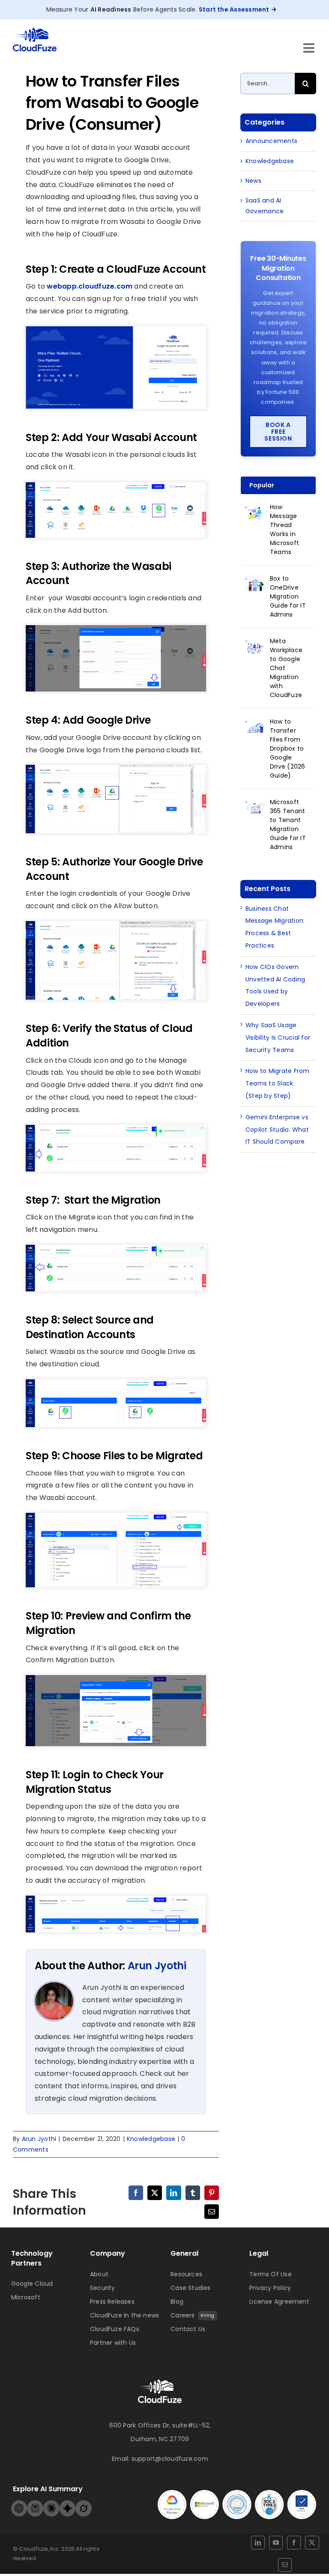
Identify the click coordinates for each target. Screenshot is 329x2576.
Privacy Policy (270, 2288)
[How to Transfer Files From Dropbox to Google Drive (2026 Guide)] (255, 727)
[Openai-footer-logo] (19, 2503)
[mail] (285, 2565)
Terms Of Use (271, 2274)
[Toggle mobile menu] (310, 48)
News (253, 181)
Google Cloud (32, 2284)
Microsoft (26, 2297)
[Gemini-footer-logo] (68, 2503)
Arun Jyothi (157, 1966)
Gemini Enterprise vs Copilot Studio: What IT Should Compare (277, 1130)
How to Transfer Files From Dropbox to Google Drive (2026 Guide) (288, 748)
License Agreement (279, 2302)
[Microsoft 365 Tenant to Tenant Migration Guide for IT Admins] (255, 807)
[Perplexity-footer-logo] (35, 2503)
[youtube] (276, 2543)
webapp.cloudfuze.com (90, 286)
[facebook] (294, 2543)
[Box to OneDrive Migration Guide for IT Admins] (255, 584)
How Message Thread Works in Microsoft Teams (284, 529)
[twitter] (312, 2543)
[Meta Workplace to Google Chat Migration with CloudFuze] (255, 646)
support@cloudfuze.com (170, 2459)
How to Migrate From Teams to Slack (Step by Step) (278, 1083)
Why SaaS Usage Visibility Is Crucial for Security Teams (278, 1038)
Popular (262, 485)
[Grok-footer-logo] (84, 2503)
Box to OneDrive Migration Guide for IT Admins (288, 596)
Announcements (271, 141)
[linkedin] (258, 2543)
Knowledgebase (151, 2139)
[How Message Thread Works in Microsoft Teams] (255, 512)
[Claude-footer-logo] (51, 2503)
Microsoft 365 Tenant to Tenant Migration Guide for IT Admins (288, 824)
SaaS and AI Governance (265, 206)
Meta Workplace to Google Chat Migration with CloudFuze (286, 668)
